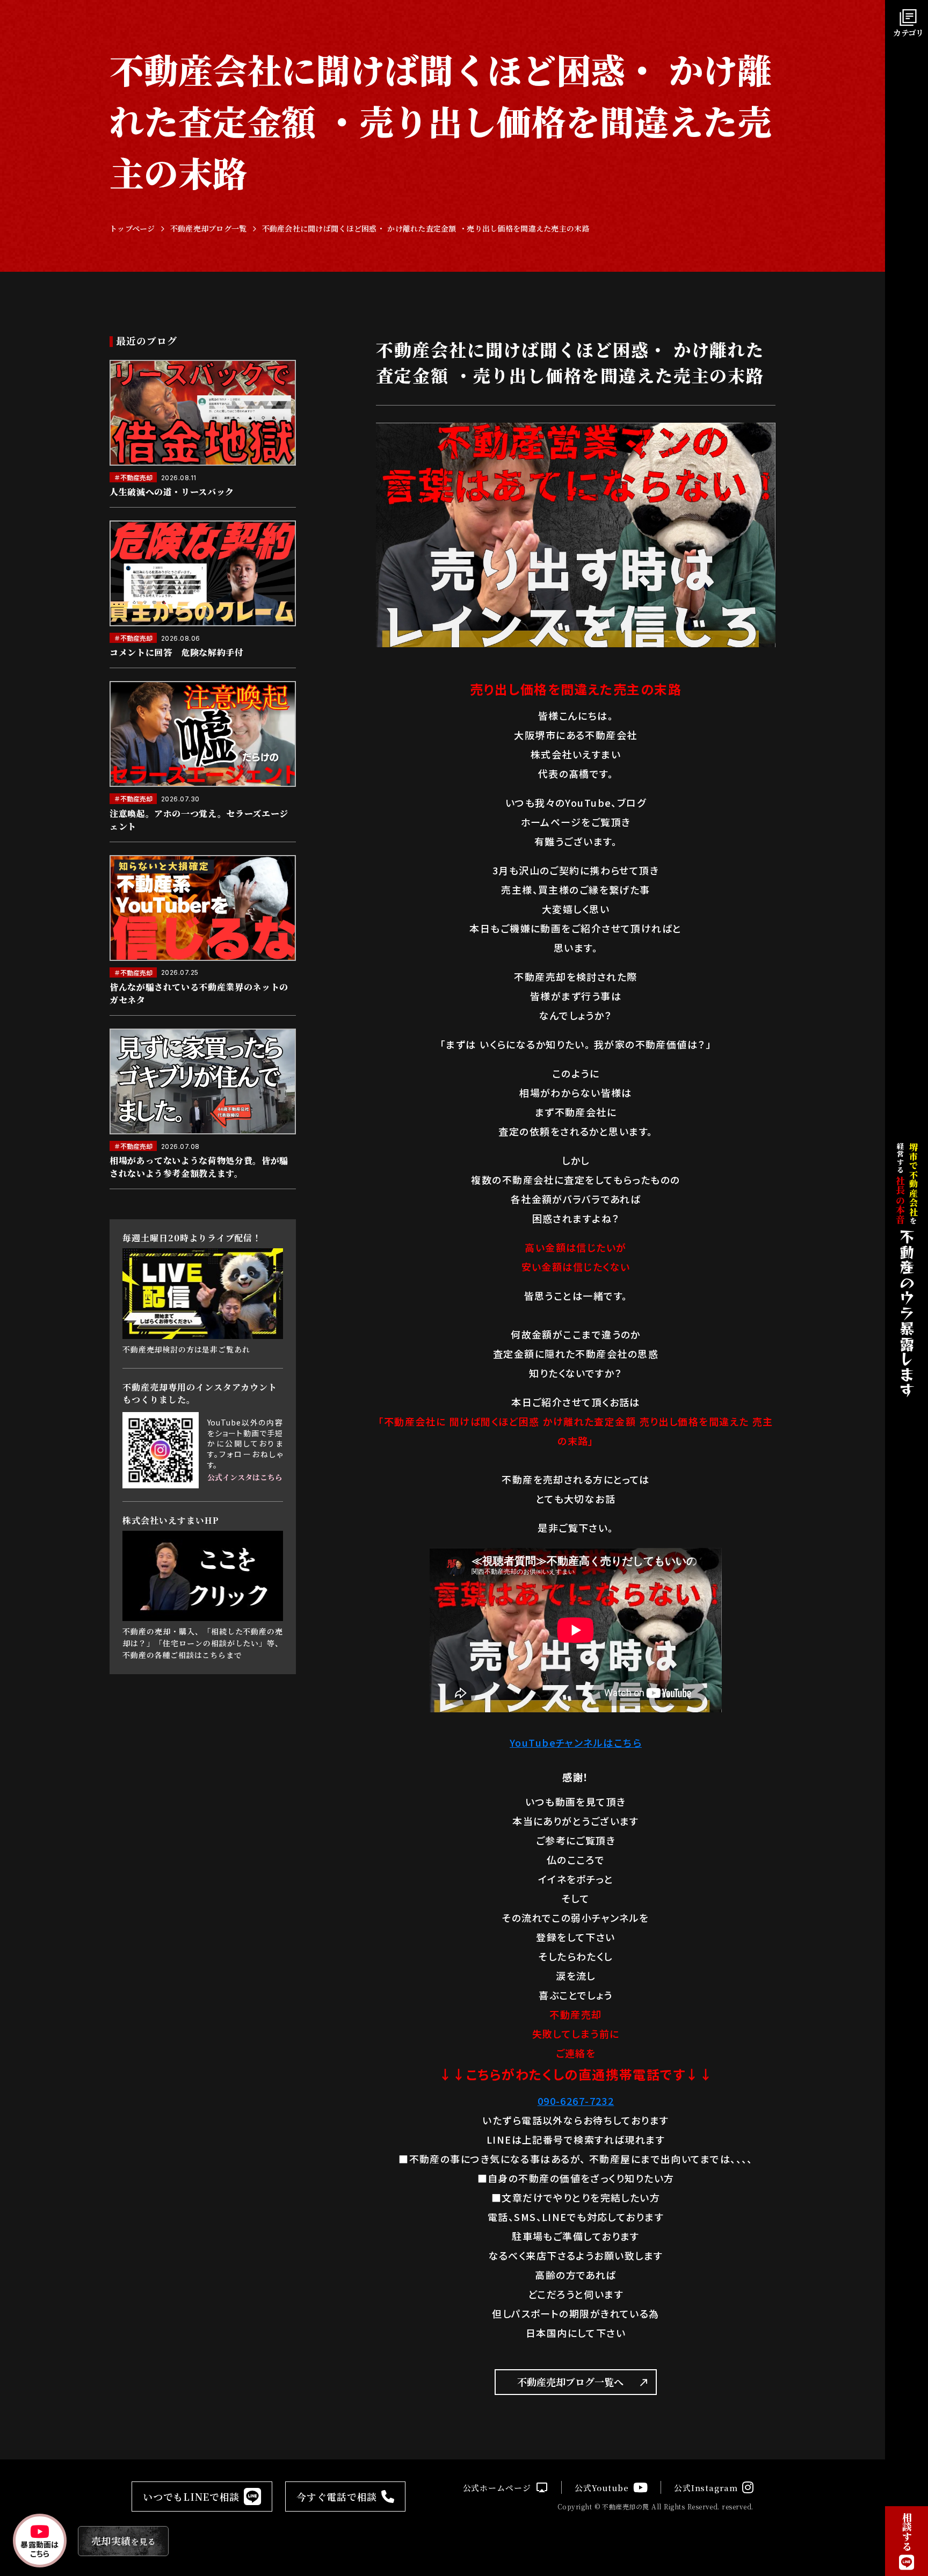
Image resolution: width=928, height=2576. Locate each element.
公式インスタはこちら (245, 1477)
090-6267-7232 (576, 2101)
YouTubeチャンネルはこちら (576, 1742)
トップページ (132, 229)
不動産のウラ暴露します (907, 1313)
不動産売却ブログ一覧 (209, 229)
